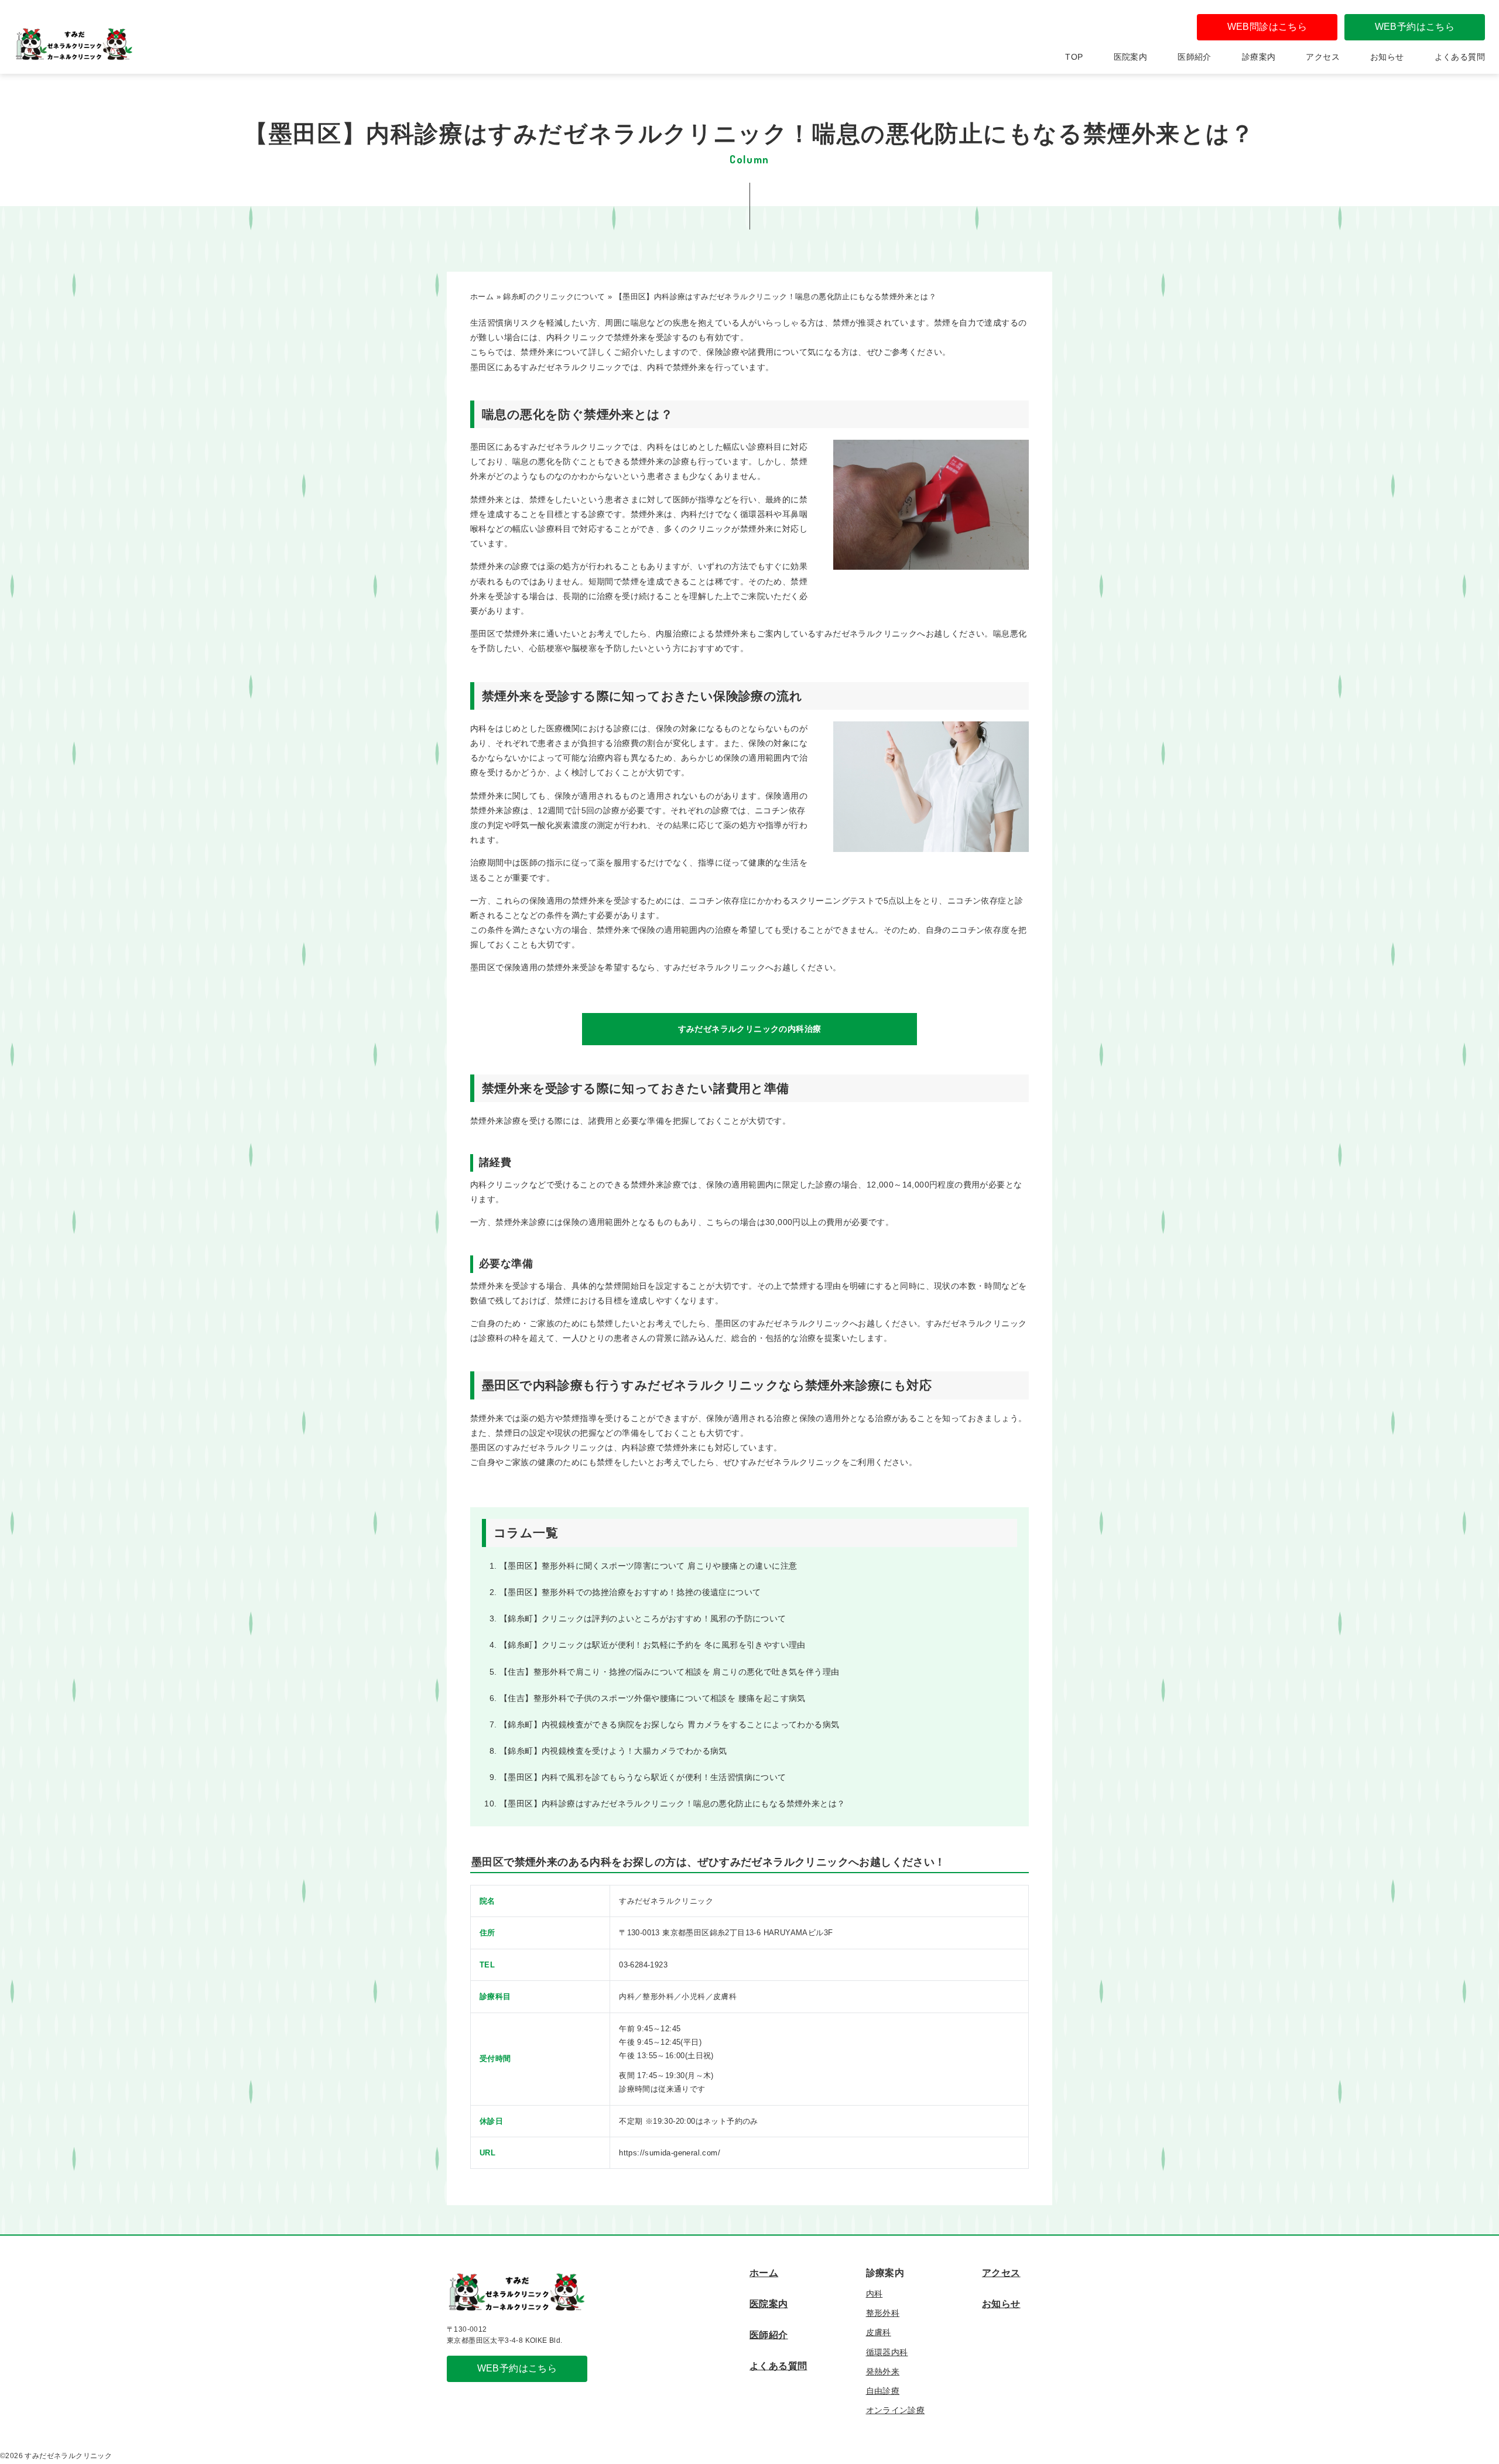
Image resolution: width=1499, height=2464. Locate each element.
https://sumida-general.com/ (670, 2153)
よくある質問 (1460, 57)
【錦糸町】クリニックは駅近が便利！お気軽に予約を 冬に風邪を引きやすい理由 (653, 1645)
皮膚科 (879, 2332)
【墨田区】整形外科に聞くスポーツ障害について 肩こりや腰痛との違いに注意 (648, 1566)
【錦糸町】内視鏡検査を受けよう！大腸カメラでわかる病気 (613, 1751)
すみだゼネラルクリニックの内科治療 (750, 1029)
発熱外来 (883, 2371)
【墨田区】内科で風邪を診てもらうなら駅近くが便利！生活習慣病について (643, 1777)
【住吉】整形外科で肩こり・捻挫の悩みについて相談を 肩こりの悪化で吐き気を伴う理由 (669, 1672)
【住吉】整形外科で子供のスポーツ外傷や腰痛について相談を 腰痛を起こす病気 (653, 1698)
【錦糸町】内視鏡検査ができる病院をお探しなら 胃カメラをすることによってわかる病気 (669, 1724)
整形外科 (883, 2313)
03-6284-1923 (643, 1965)
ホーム (764, 2273)
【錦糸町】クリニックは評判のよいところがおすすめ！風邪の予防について (643, 1618)
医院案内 (1131, 57)
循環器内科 (887, 2352)
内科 (875, 2294)
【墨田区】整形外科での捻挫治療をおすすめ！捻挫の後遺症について (630, 1592)
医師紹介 (1195, 57)
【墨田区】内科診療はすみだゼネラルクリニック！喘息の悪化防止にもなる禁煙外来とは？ (672, 1803)
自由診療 (883, 2391)
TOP (1074, 57)
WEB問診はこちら (1267, 27)
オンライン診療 (896, 2410)
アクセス (1323, 57)
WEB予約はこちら (1415, 27)
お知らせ (1387, 57)
